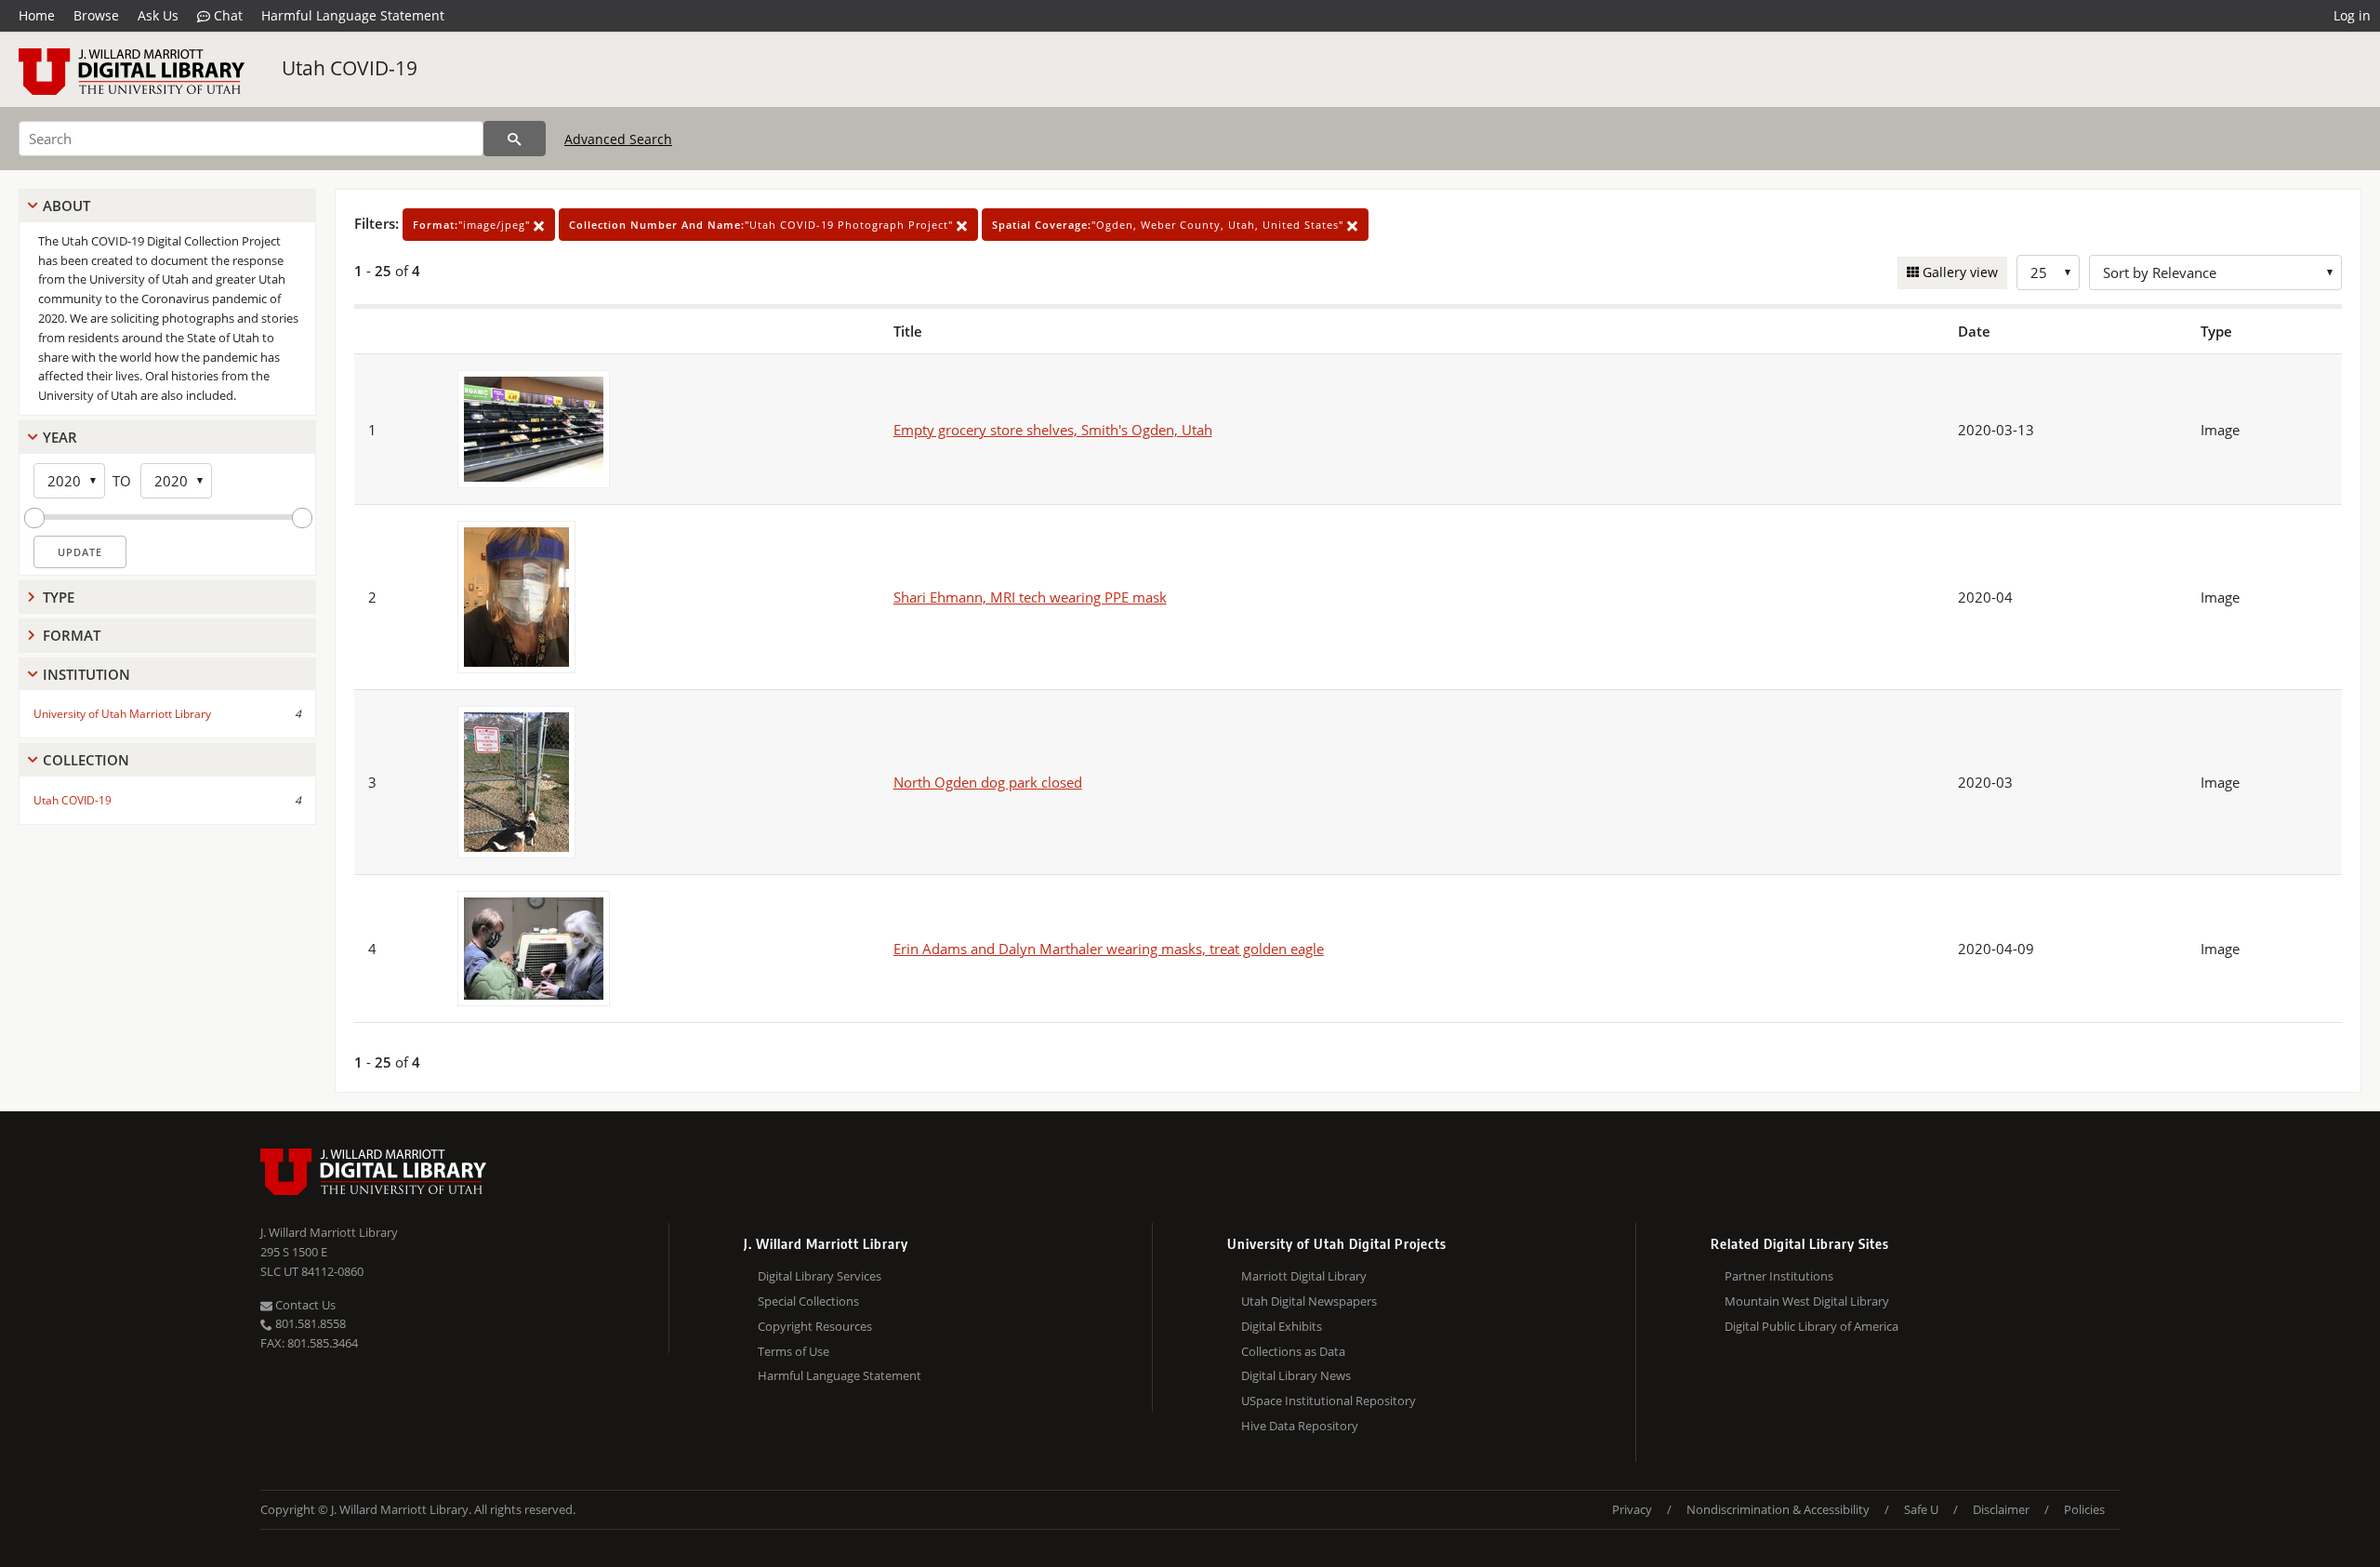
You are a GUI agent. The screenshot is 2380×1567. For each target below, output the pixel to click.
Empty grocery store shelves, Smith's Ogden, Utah (1053, 430)
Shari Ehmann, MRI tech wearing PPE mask (1030, 597)
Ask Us (158, 15)
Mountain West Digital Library (1807, 1301)
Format (72, 635)
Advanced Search (618, 139)
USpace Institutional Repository (1329, 1401)
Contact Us (304, 1305)
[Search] (515, 139)
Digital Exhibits (1282, 1326)
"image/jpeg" (473, 225)
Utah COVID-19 (350, 68)
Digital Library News (1296, 1375)
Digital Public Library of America (1811, 1326)
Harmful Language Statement (353, 15)
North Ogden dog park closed (988, 782)
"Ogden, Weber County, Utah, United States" (1170, 225)
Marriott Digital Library (1304, 1276)
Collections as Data (1293, 1351)
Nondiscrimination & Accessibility (1778, 1509)
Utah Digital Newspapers (1309, 1301)
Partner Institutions (1779, 1276)
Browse (96, 15)
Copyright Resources (815, 1326)
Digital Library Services (820, 1276)
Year (60, 437)
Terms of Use (793, 1351)
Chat (226, 15)
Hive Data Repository (1300, 1426)
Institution (86, 674)
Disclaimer (2001, 1509)
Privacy (1632, 1509)
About (66, 206)
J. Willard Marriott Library (329, 1232)
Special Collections (808, 1301)
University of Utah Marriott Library (122, 714)
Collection (86, 760)
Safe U (1921, 1509)
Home (37, 15)
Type (59, 597)
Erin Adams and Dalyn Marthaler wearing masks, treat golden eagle (1109, 949)
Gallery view (1958, 272)
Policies (2084, 1509)
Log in (2352, 15)
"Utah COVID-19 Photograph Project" (763, 225)
